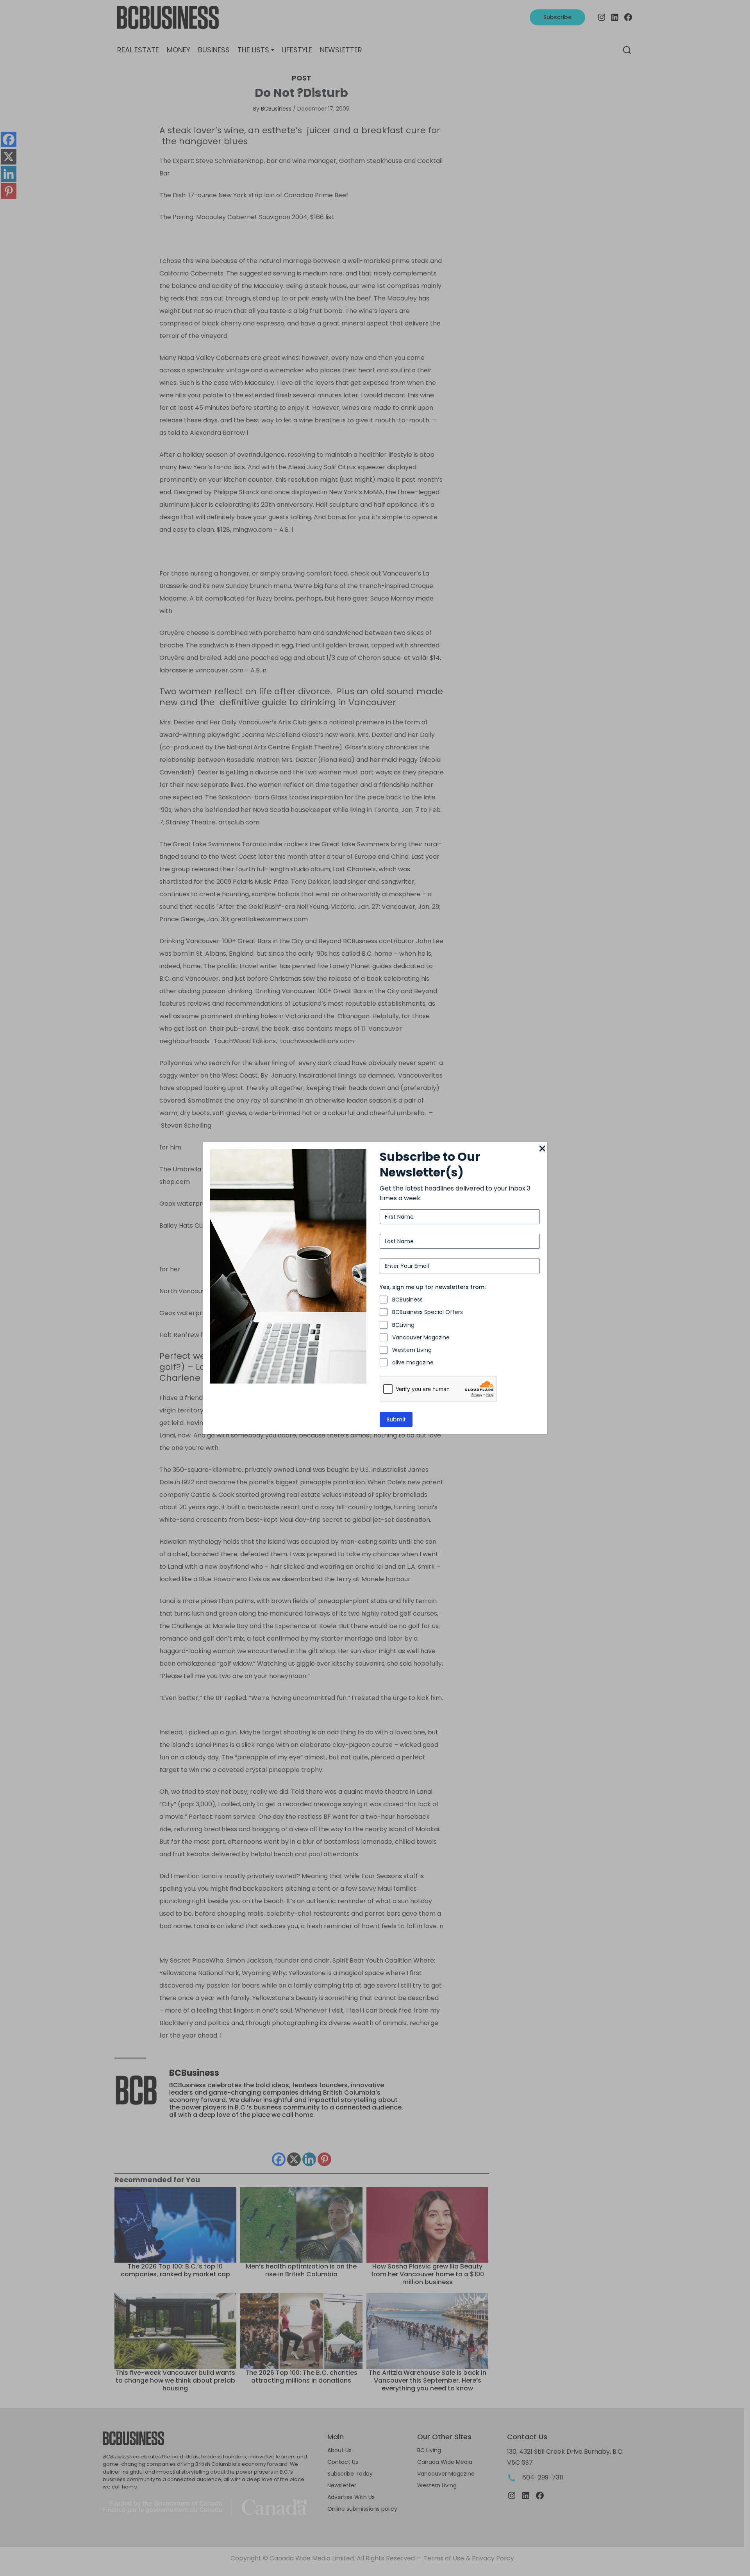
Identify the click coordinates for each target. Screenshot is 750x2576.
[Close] (542, 1149)
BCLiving (403, 1325)
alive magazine (413, 1362)
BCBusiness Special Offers (428, 1312)
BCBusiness (407, 1300)
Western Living (412, 1350)
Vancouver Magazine (421, 1337)
